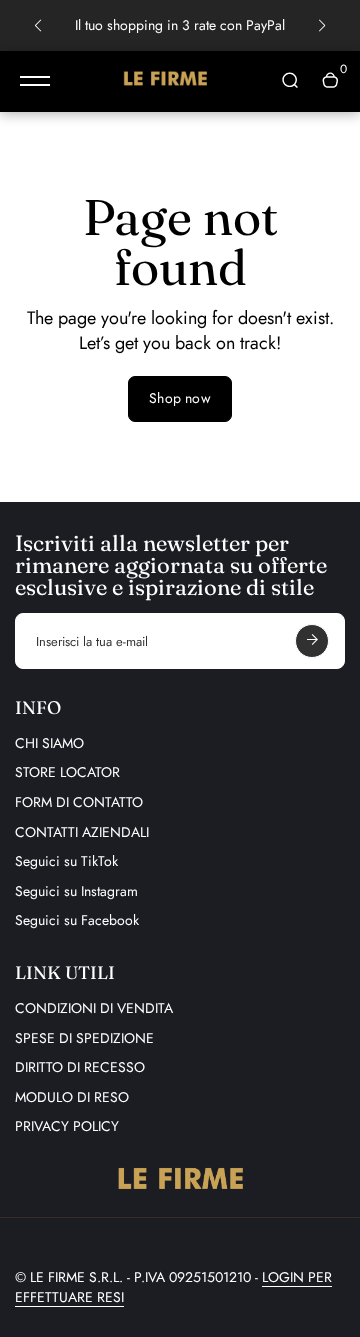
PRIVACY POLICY (67, 1126)
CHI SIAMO (49, 743)
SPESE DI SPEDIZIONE (84, 1038)
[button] (38, 26)
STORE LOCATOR (67, 772)
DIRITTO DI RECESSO (80, 1067)
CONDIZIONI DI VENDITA (94, 1008)
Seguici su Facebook (77, 920)
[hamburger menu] (35, 81)
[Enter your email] (312, 641)
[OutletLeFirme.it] (165, 81)
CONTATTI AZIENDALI (82, 832)
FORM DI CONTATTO (79, 802)
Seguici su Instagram (76, 891)
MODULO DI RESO (72, 1097)
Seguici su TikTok (66, 861)
